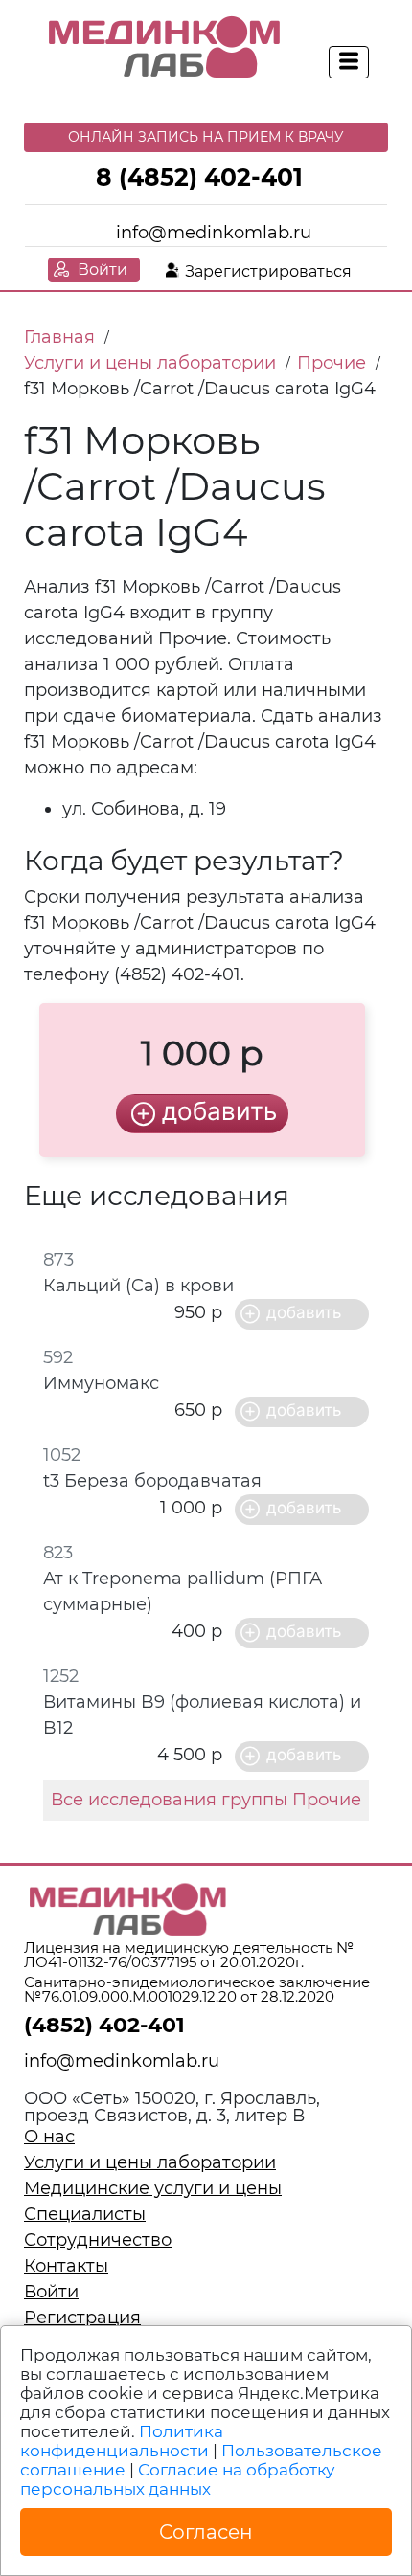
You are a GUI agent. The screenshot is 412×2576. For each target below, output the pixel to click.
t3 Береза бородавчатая (152, 1481)
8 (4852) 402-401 (199, 177)
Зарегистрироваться (268, 271)
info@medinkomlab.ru (214, 233)
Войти (103, 269)
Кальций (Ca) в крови (138, 1286)
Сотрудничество (98, 2240)
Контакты (66, 2266)
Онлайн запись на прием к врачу (206, 137)
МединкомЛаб (165, 48)
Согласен (206, 2532)
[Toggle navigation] (349, 62)
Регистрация (82, 2318)
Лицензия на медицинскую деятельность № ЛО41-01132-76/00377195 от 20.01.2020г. (189, 1955)
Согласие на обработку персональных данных (177, 2479)
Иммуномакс (101, 1383)
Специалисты (85, 2214)
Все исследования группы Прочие (206, 1800)
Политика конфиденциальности (122, 2441)
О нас (49, 2137)
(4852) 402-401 (104, 2025)
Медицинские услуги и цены (153, 2188)
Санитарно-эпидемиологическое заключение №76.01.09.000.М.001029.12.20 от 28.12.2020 (197, 1989)
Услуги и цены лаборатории (150, 2162)
